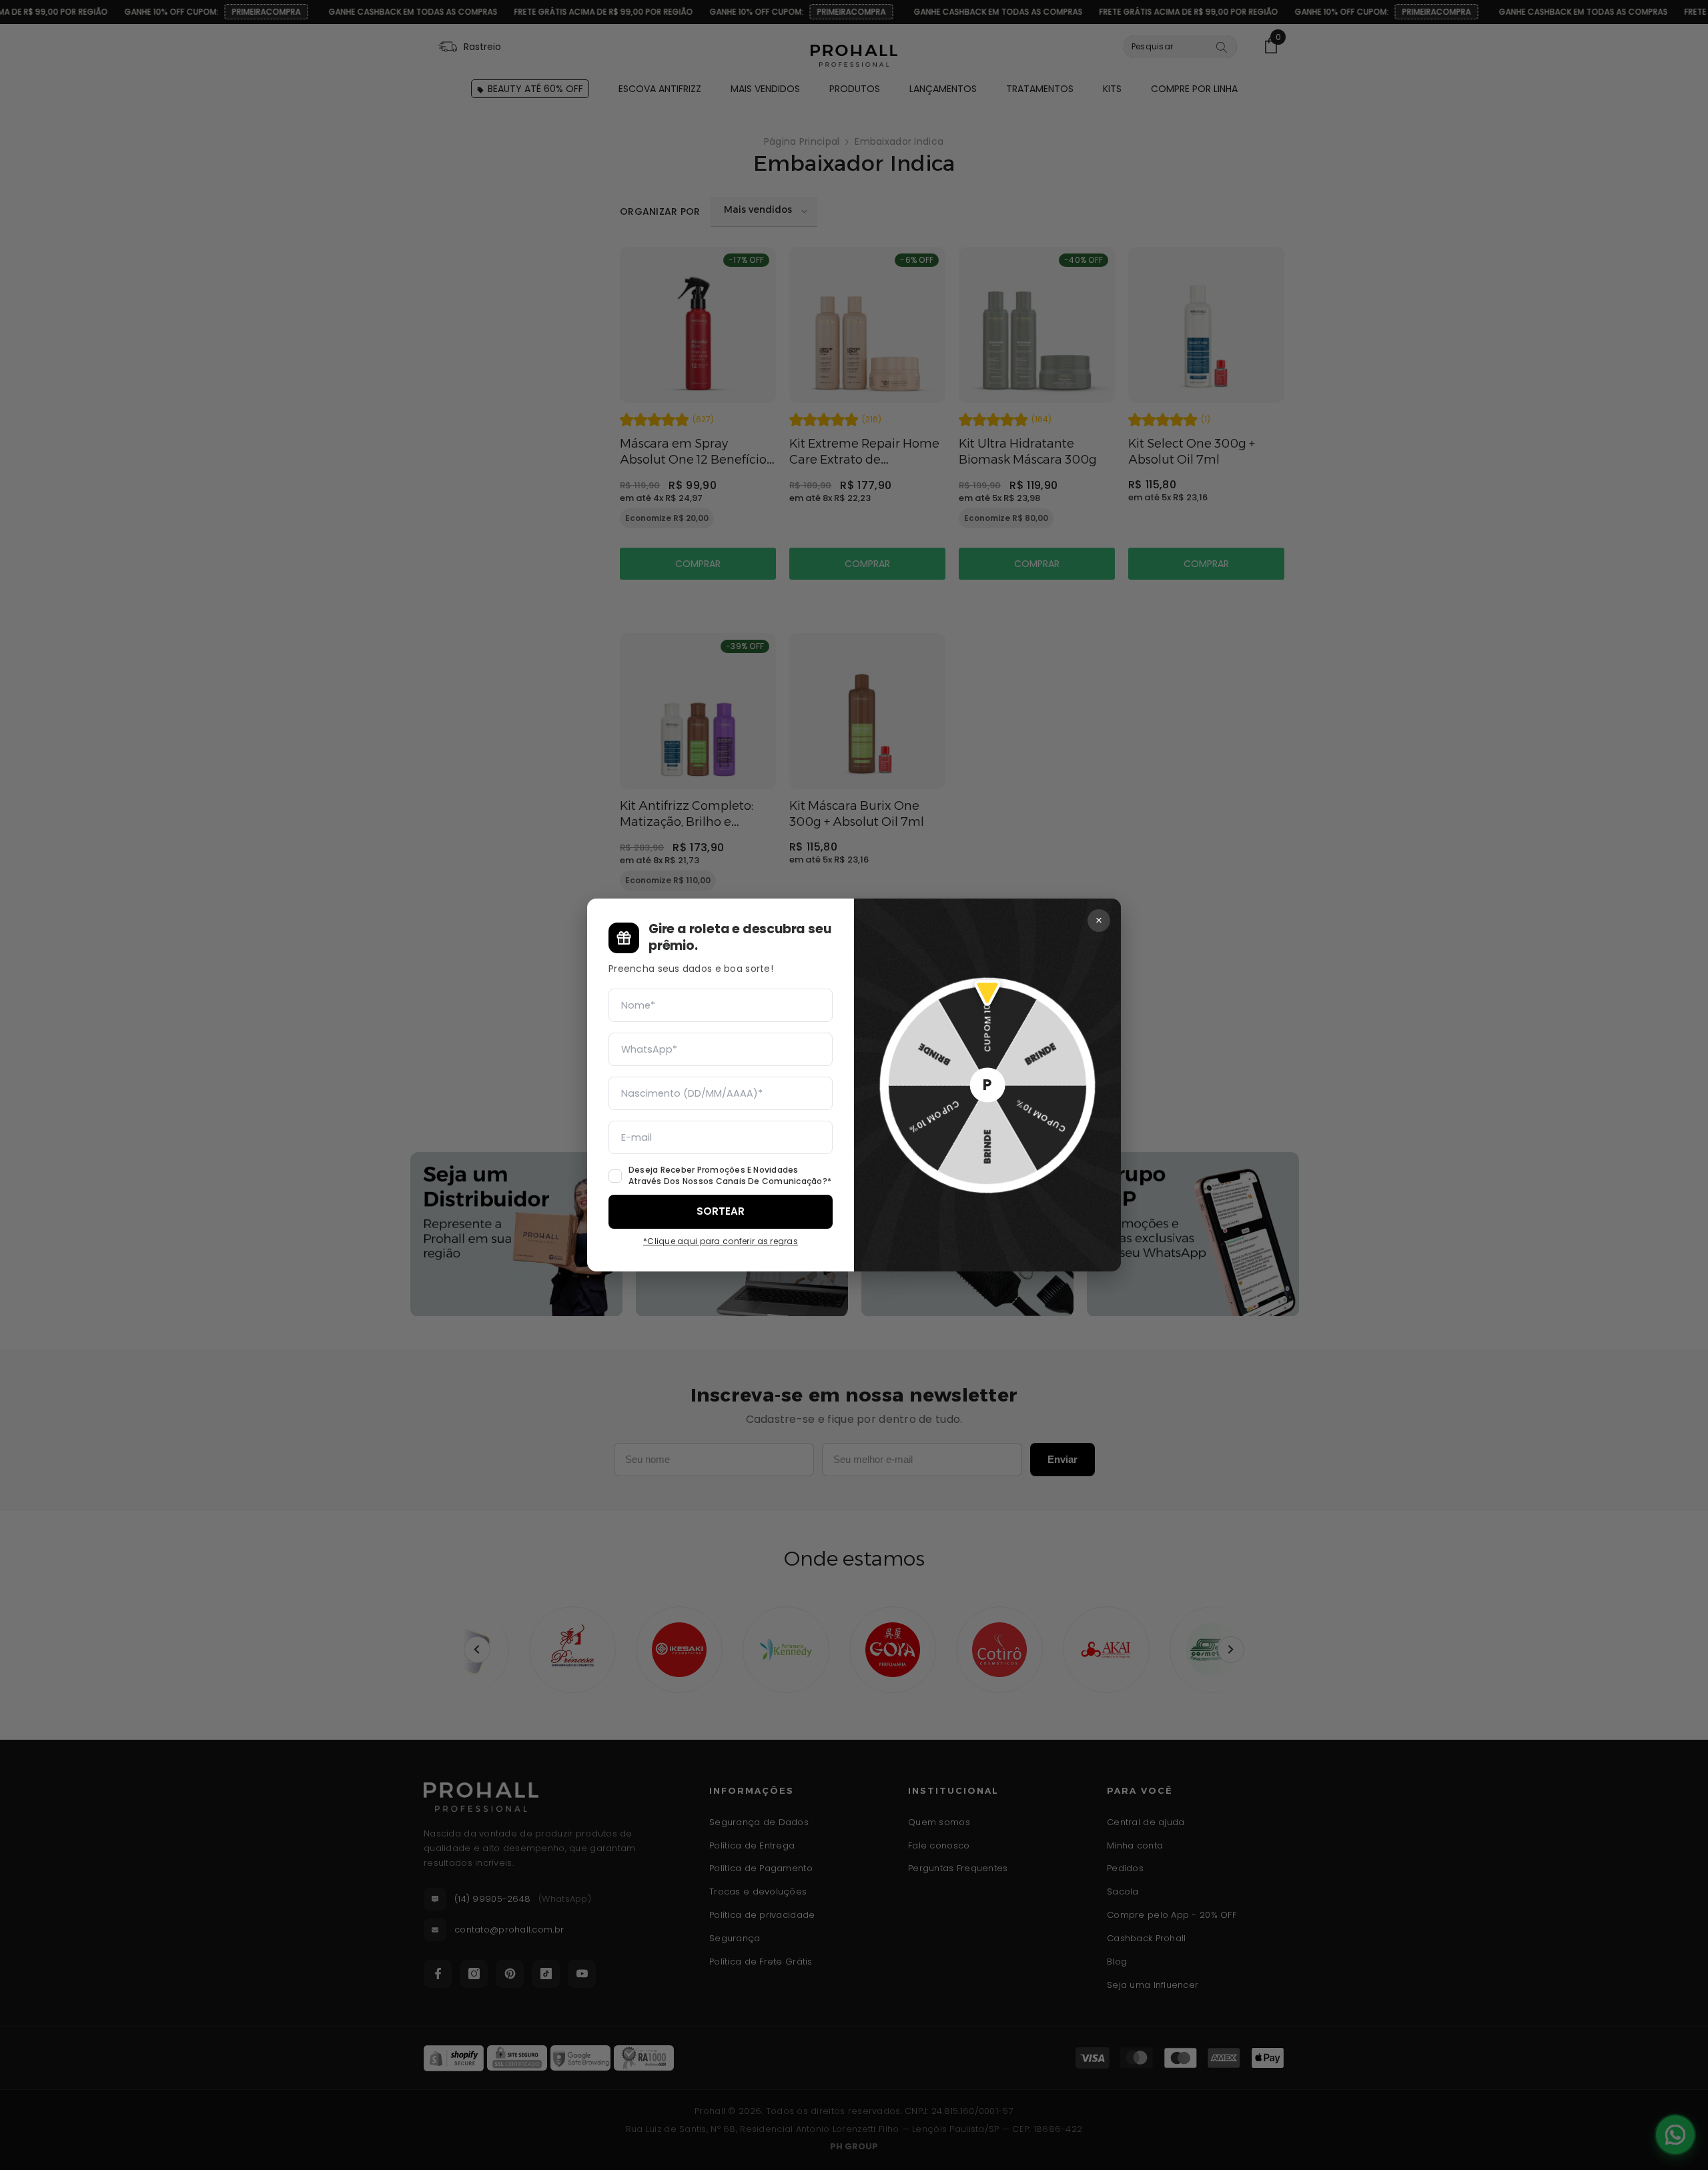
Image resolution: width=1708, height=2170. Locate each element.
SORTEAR (721, 1211)
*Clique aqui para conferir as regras (721, 1241)
